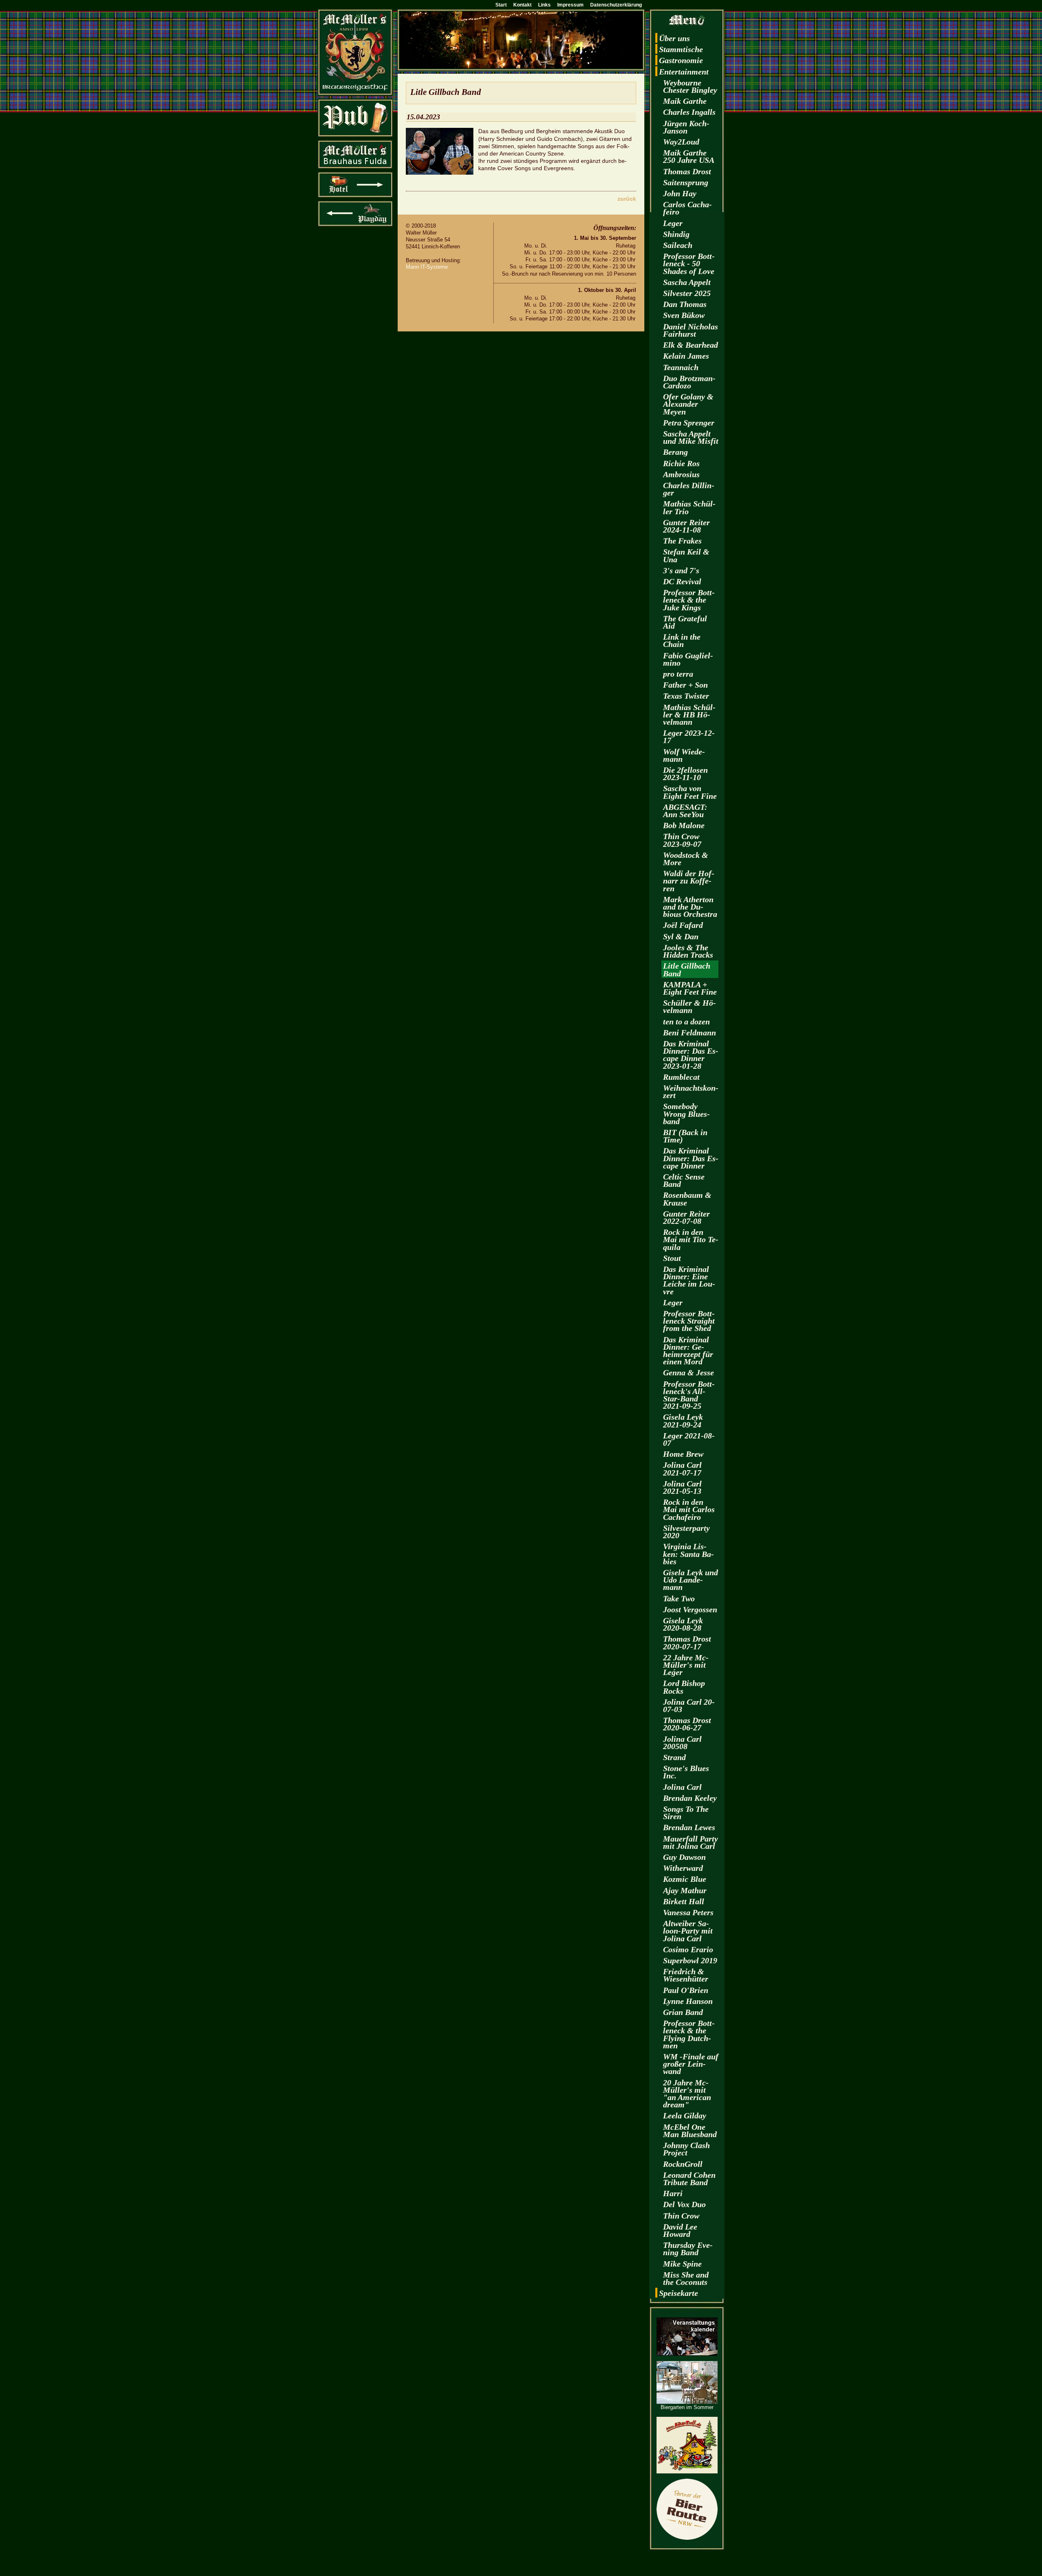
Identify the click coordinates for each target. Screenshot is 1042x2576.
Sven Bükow (684, 315)
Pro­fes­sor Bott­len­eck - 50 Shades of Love (689, 263)
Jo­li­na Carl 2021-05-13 (682, 1487)
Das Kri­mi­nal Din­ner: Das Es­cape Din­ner (691, 1158)
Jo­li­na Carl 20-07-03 (689, 1706)
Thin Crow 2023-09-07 (682, 840)
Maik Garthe (685, 101)
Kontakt (522, 5)
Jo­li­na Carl (682, 1787)
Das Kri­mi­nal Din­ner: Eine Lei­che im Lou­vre (689, 1280)
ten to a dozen (686, 1022)
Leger (673, 223)
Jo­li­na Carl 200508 (682, 1743)
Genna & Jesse (688, 1372)
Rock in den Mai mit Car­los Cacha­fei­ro (689, 1509)
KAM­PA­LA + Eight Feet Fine (690, 988)
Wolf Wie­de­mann (684, 755)
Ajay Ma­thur (685, 1890)
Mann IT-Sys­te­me (427, 267)
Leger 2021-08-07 (689, 1439)
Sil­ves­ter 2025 (687, 293)
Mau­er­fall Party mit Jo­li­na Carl (691, 1842)
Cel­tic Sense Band (684, 1180)
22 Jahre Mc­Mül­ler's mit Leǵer (686, 1665)
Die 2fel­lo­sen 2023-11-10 (685, 774)
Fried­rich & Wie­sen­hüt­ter (686, 1975)
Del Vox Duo (684, 2204)
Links (544, 5)
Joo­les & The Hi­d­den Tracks (688, 951)
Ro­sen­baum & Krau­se (687, 1199)
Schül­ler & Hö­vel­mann (690, 1006)
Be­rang (675, 452)
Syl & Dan (681, 936)
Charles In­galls (689, 112)
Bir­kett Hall (684, 1901)
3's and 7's (681, 570)
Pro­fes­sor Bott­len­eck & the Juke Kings (689, 600)
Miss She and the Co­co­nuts (686, 2278)
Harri (673, 2193)
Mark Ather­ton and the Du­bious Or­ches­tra (690, 907)
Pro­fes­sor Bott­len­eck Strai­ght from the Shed (689, 1321)
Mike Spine (682, 2264)
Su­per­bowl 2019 (690, 1960)
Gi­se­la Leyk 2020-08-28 (683, 1624)
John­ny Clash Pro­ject (686, 2149)
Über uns (674, 38)
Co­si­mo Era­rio (688, 1949)
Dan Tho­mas (685, 304)
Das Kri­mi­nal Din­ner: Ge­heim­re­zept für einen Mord (688, 1351)
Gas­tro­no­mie (681, 60)
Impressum (570, 5)
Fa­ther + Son (685, 685)
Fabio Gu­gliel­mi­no (688, 659)
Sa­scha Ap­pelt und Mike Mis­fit (691, 437)
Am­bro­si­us (681, 474)
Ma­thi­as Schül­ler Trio (689, 507)
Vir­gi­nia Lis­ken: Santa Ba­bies (688, 1554)
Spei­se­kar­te (679, 2293)
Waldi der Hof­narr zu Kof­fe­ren (689, 881)
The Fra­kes (682, 541)
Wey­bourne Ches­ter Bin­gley (690, 86)
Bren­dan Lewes (689, 1827)
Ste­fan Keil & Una (686, 555)
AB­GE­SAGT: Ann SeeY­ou (685, 811)
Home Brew (683, 1454)
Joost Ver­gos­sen (690, 1609)
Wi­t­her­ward (683, 1868)
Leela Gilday (685, 2116)
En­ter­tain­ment (684, 72)
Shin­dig (676, 234)
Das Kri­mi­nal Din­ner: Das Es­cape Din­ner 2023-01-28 (691, 1055)
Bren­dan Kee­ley (690, 1798)
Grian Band (683, 2012)
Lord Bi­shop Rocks (684, 1687)
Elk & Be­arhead (691, 345)
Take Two (679, 1598)
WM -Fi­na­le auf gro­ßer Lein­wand (691, 2064)
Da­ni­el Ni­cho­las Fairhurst (691, 330)
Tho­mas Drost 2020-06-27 (687, 1724)
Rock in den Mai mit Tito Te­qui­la (691, 1239)
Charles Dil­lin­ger (689, 489)
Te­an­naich (681, 367)
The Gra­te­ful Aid (685, 622)
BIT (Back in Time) (685, 1136)
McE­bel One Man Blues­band (690, 2131)
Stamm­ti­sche (681, 49)
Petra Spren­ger (689, 423)
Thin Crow (681, 2216)
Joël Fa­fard (683, 925)
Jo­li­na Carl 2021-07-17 (682, 1469)
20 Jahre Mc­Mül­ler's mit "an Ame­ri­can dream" (687, 2094)
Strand (674, 1757)
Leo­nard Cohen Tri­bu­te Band (689, 2179)
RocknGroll (683, 2164)
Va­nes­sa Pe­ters (688, 1912)
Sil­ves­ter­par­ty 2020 (686, 1532)
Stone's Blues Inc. (686, 1772)
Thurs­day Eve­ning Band (688, 2249)
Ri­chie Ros (681, 463)
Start (501, 5)
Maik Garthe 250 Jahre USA (689, 156)
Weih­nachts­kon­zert (691, 1092)
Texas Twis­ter (686, 696)
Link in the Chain (682, 640)
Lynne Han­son (688, 2001)
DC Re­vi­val (682, 581)
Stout (672, 1258)
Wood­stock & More (686, 859)
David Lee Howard (680, 2230)
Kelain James (686, 356)
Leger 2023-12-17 (689, 737)
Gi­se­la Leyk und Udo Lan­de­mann (691, 1580)
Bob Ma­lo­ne (684, 825)
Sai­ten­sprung (686, 182)
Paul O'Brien (686, 1990)
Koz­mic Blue (685, 1879)
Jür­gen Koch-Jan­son (686, 127)
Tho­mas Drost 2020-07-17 (687, 1642)
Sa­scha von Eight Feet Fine (690, 792)
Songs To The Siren (686, 1813)
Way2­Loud (681, 142)
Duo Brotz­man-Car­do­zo (689, 382)
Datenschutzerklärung (616, 5)
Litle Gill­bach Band (687, 969)
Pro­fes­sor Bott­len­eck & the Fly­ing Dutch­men (689, 2034)
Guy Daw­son (684, 1857)
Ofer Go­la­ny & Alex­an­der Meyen (688, 404)
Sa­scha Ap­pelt (687, 282)
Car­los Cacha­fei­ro (687, 208)
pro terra (678, 674)
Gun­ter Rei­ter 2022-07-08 (686, 1217)
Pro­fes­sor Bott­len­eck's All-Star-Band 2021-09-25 (689, 1395)
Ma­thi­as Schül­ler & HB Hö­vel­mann (689, 715)
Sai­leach (678, 245)
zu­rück (627, 199)
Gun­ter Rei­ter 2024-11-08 (686, 526)
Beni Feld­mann (690, 1033)
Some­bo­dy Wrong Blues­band (686, 1114)
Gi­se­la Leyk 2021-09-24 (683, 1421)
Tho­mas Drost (687, 171)
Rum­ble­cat (681, 1077)
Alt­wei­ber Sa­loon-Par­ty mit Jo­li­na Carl (688, 1931)
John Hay (680, 193)
